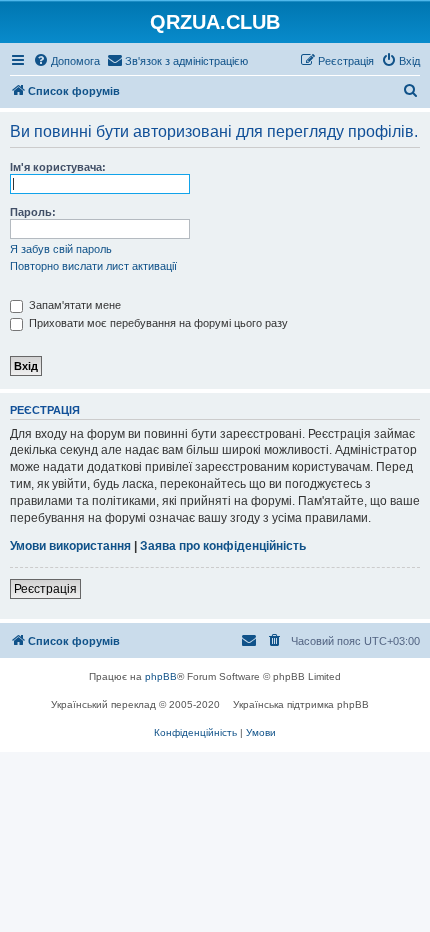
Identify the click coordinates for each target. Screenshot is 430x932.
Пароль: (33, 212)
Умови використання (70, 546)
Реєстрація (45, 589)
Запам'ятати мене (73, 305)
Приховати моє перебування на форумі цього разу (157, 323)
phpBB (161, 676)
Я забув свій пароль (61, 249)
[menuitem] (66, 61)
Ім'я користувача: (58, 167)
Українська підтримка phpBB (301, 704)
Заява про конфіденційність (223, 546)
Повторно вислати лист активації (93, 266)
